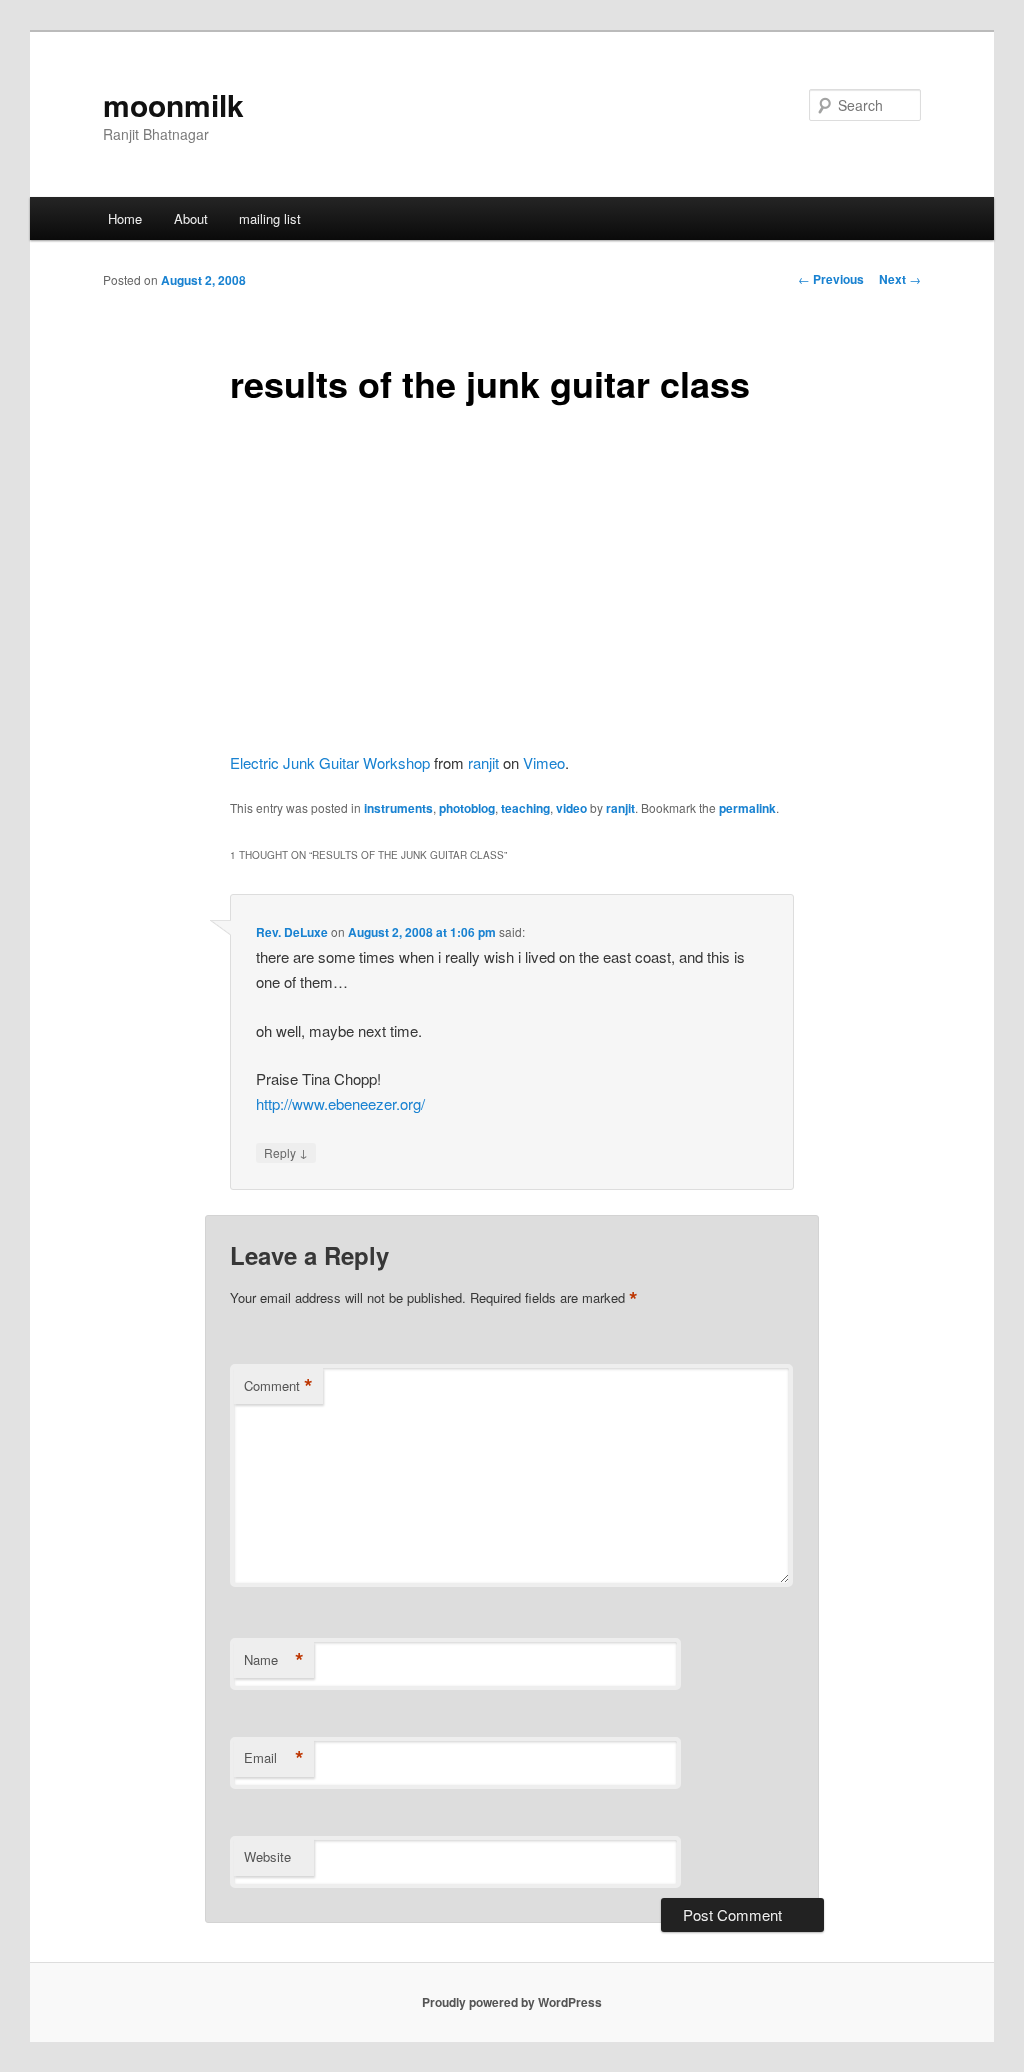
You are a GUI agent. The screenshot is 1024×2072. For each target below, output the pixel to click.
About (191, 218)
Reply (286, 1152)
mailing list (270, 218)
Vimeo (544, 762)
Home (125, 218)
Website (267, 1856)
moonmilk (173, 104)
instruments (398, 808)
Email (274, 1758)
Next (900, 279)
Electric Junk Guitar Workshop (330, 762)
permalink (747, 808)
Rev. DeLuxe (292, 932)
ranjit (483, 762)
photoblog (467, 808)
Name (274, 1660)
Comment (278, 1386)
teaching (525, 808)
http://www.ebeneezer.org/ (340, 1103)
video (571, 808)
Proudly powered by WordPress (512, 2002)
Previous (831, 279)
